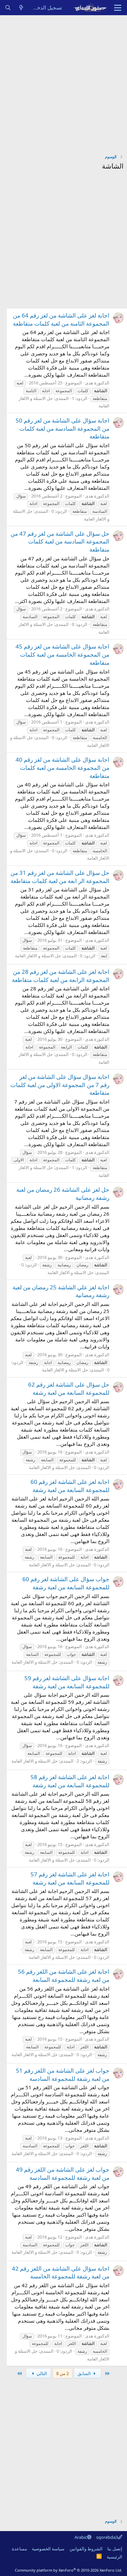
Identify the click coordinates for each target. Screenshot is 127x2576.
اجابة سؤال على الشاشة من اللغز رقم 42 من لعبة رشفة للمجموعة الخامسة (61, 2272)
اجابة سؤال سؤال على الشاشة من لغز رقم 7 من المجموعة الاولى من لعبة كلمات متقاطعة (60, 1085)
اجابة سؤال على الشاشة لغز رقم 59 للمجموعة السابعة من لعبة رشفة (67, 1682)
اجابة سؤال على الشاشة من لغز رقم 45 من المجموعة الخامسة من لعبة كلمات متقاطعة (62, 654)
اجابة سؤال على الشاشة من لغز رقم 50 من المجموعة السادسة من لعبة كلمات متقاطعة (62, 428)
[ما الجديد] (21, 8)
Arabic (81, 2537)
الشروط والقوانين (86, 2549)
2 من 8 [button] (62, 2373)
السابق (85, 2373)
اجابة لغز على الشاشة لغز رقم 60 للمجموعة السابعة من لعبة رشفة (70, 1486)
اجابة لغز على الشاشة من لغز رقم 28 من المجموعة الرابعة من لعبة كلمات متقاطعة (61, 976)
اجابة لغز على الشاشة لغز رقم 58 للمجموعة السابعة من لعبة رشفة (70, 1781)
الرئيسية (114, 2557)
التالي (41, 2373)
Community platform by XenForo (69, 2570)
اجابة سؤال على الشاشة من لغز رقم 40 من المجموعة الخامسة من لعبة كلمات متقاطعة (62, 768)
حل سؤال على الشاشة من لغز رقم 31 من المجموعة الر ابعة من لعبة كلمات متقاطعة (60, 877)
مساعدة (19, 2549)
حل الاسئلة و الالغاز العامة (38, 956)
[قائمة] (118, 8)
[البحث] (8, 8)
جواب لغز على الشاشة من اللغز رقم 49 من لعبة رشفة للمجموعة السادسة (63, 2174)
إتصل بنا (115, 2549)
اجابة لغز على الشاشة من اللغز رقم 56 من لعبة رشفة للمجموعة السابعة (64, 1976)
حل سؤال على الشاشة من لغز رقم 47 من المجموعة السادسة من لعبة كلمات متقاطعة (60, 542)
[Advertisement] (63, 82)
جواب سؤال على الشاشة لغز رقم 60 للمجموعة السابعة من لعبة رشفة (66, 1583)
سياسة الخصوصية (48, 2549)
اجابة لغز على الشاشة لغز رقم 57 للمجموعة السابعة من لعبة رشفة (70, 1878)
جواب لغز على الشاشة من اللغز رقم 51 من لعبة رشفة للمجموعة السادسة (63, 2075)
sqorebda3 (107, 2537)
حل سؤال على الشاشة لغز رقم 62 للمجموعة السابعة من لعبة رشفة (69, 1388)
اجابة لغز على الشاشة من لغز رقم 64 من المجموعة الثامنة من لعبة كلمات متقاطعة (61, 319)
